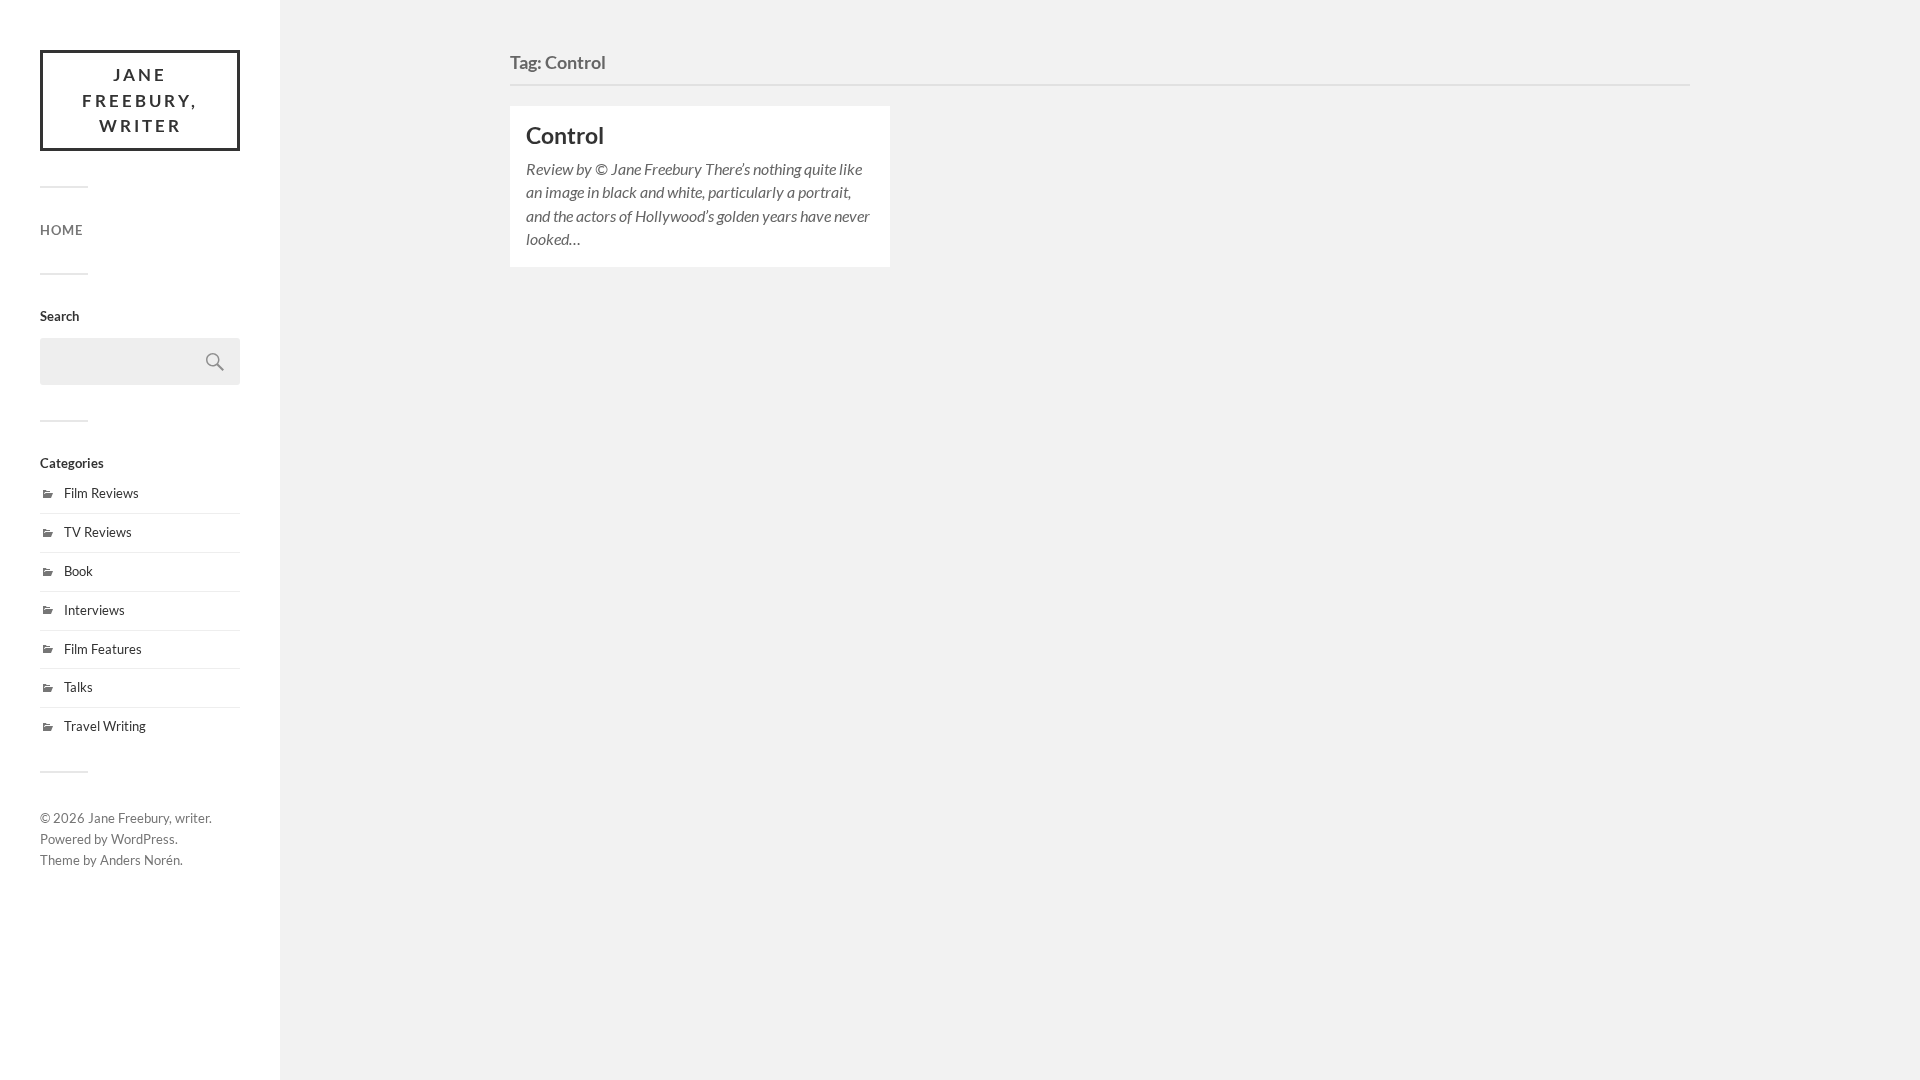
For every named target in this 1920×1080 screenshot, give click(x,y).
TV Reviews (98, 532)
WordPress (143, 839)
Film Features (103, 649)
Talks (78, 687)
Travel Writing (105, 726)
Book (78, 571)
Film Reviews (101, 493)
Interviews (94, 610)
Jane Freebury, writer (140, 100)
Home (61, 230)
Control (565, 135)
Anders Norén (140, 860)
